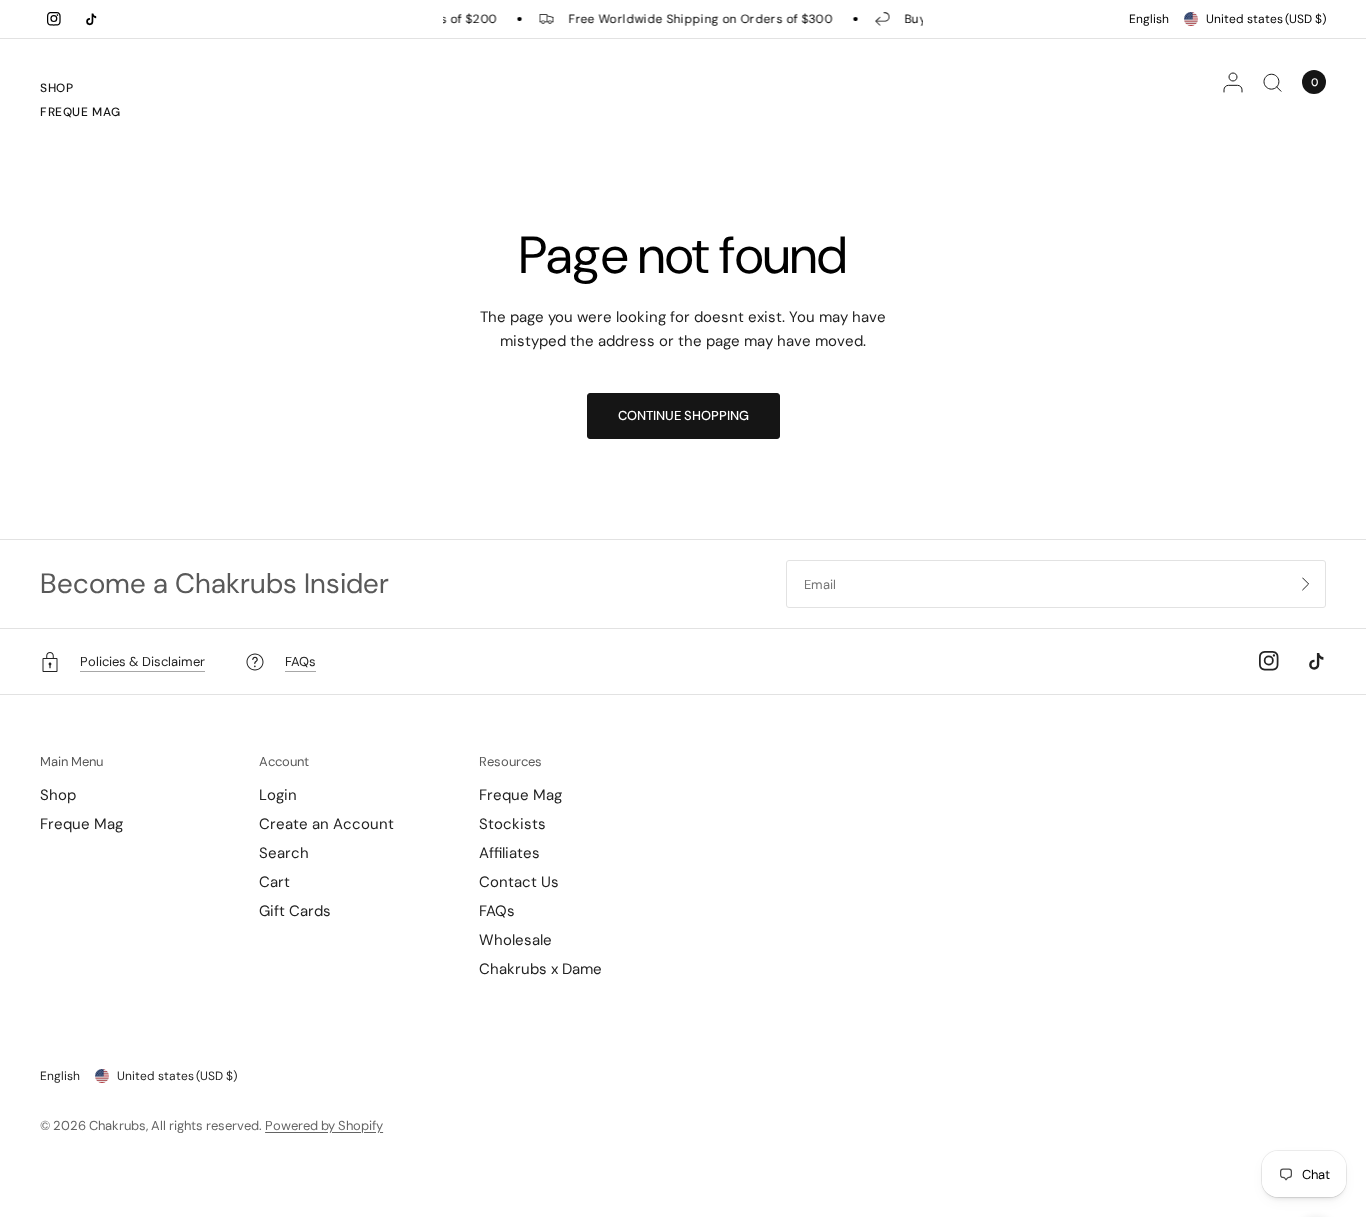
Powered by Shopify (324, 1125)
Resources (510, 761)
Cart (274, 882)
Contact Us (519, 882)
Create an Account (326, 824)
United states (1266, 19)
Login (278, 795)
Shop (56, 88)
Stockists (512, 824)
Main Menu (71, 761)
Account (284, 761)
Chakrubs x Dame (540, 969)
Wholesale (515, 940)
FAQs (497, 911)
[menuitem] (80, 91)
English (1149, 19)
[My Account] (1233, 82)
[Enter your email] (1306, 584)
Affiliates (509, 853)
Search (284, 853)
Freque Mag (80, 112)
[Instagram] (54, 19)
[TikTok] (91, 19)
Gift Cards (295, 911)
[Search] (1272, 82)
